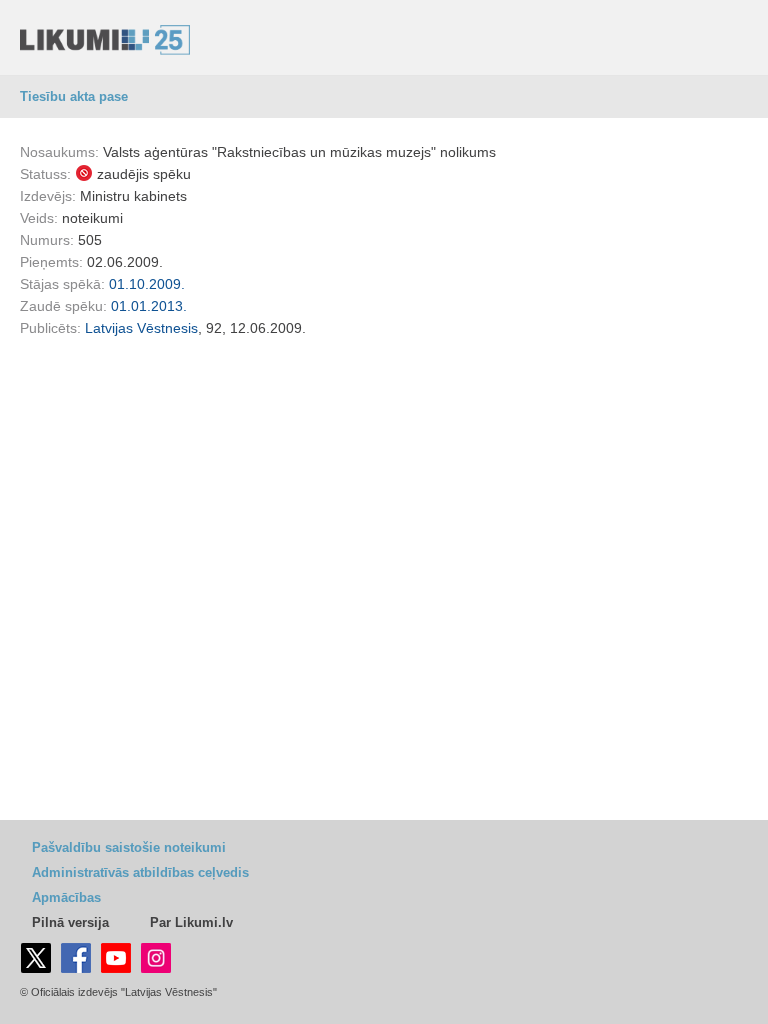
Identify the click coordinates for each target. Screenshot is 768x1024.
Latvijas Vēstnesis (141, 328)
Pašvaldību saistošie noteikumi (129, 847)
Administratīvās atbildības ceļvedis (140, 872)
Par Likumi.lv (191, 922)
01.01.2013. (149, 306)
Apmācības (66, 897)
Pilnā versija (70, 922)
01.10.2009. (147, 284)
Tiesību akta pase (74, 96)
